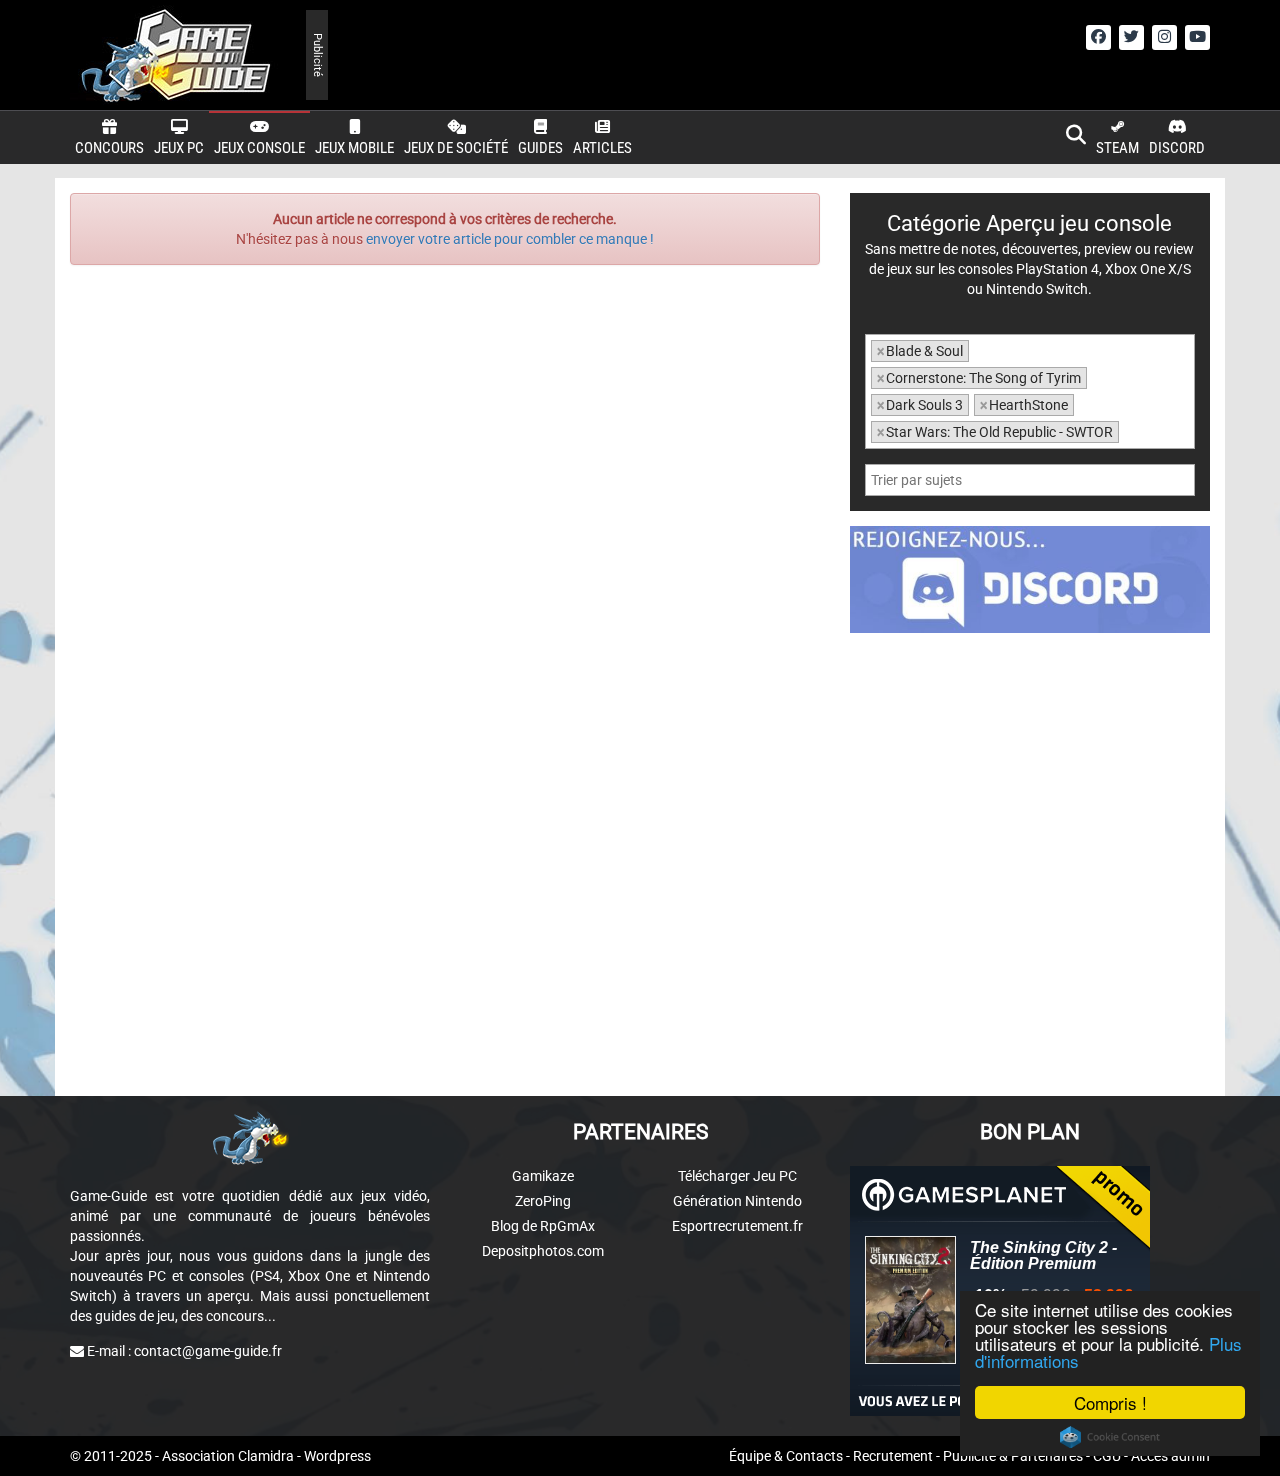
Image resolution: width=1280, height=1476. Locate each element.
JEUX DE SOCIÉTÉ (456, 148)
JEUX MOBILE (354, 148)
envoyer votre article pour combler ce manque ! (510, 239)
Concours (109, 148)
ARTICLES (602, 148)
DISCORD (1177, 148)
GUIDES (540, 148)
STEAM (1117, 148)
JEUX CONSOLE (259, 148)
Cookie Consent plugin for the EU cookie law (1110, 1437)
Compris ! (1110, 1402)
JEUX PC (179, 148)
